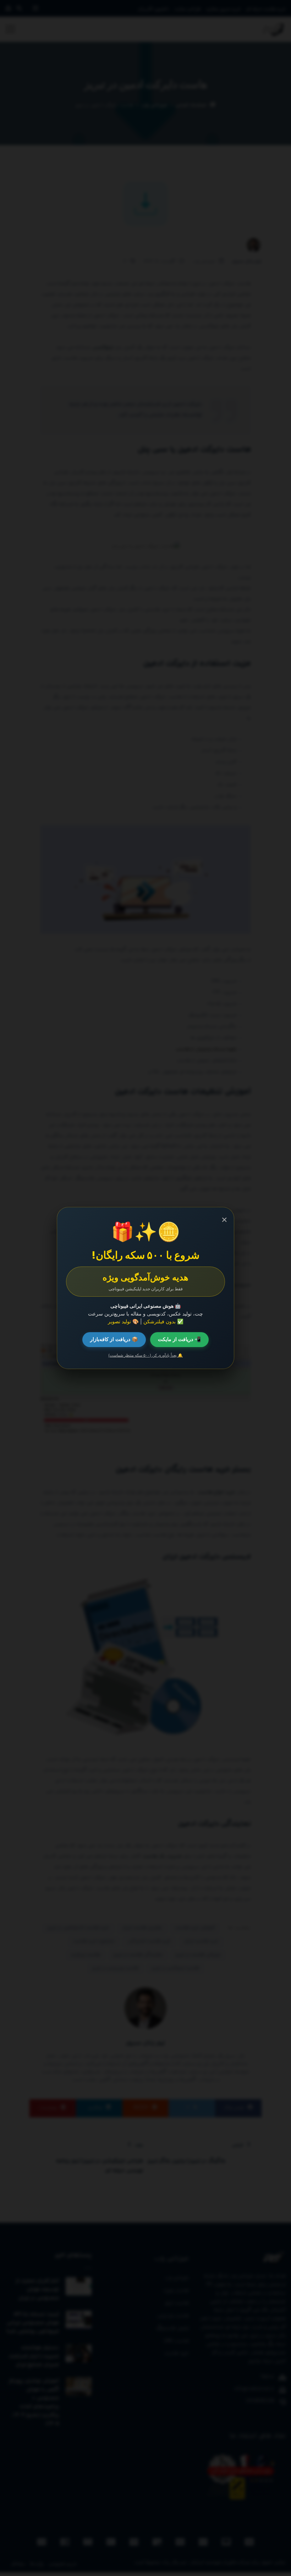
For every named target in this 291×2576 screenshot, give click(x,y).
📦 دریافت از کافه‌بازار (114, 1339)
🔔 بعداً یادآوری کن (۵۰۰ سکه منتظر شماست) (145, 1355)
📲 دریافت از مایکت (179, 1339)
